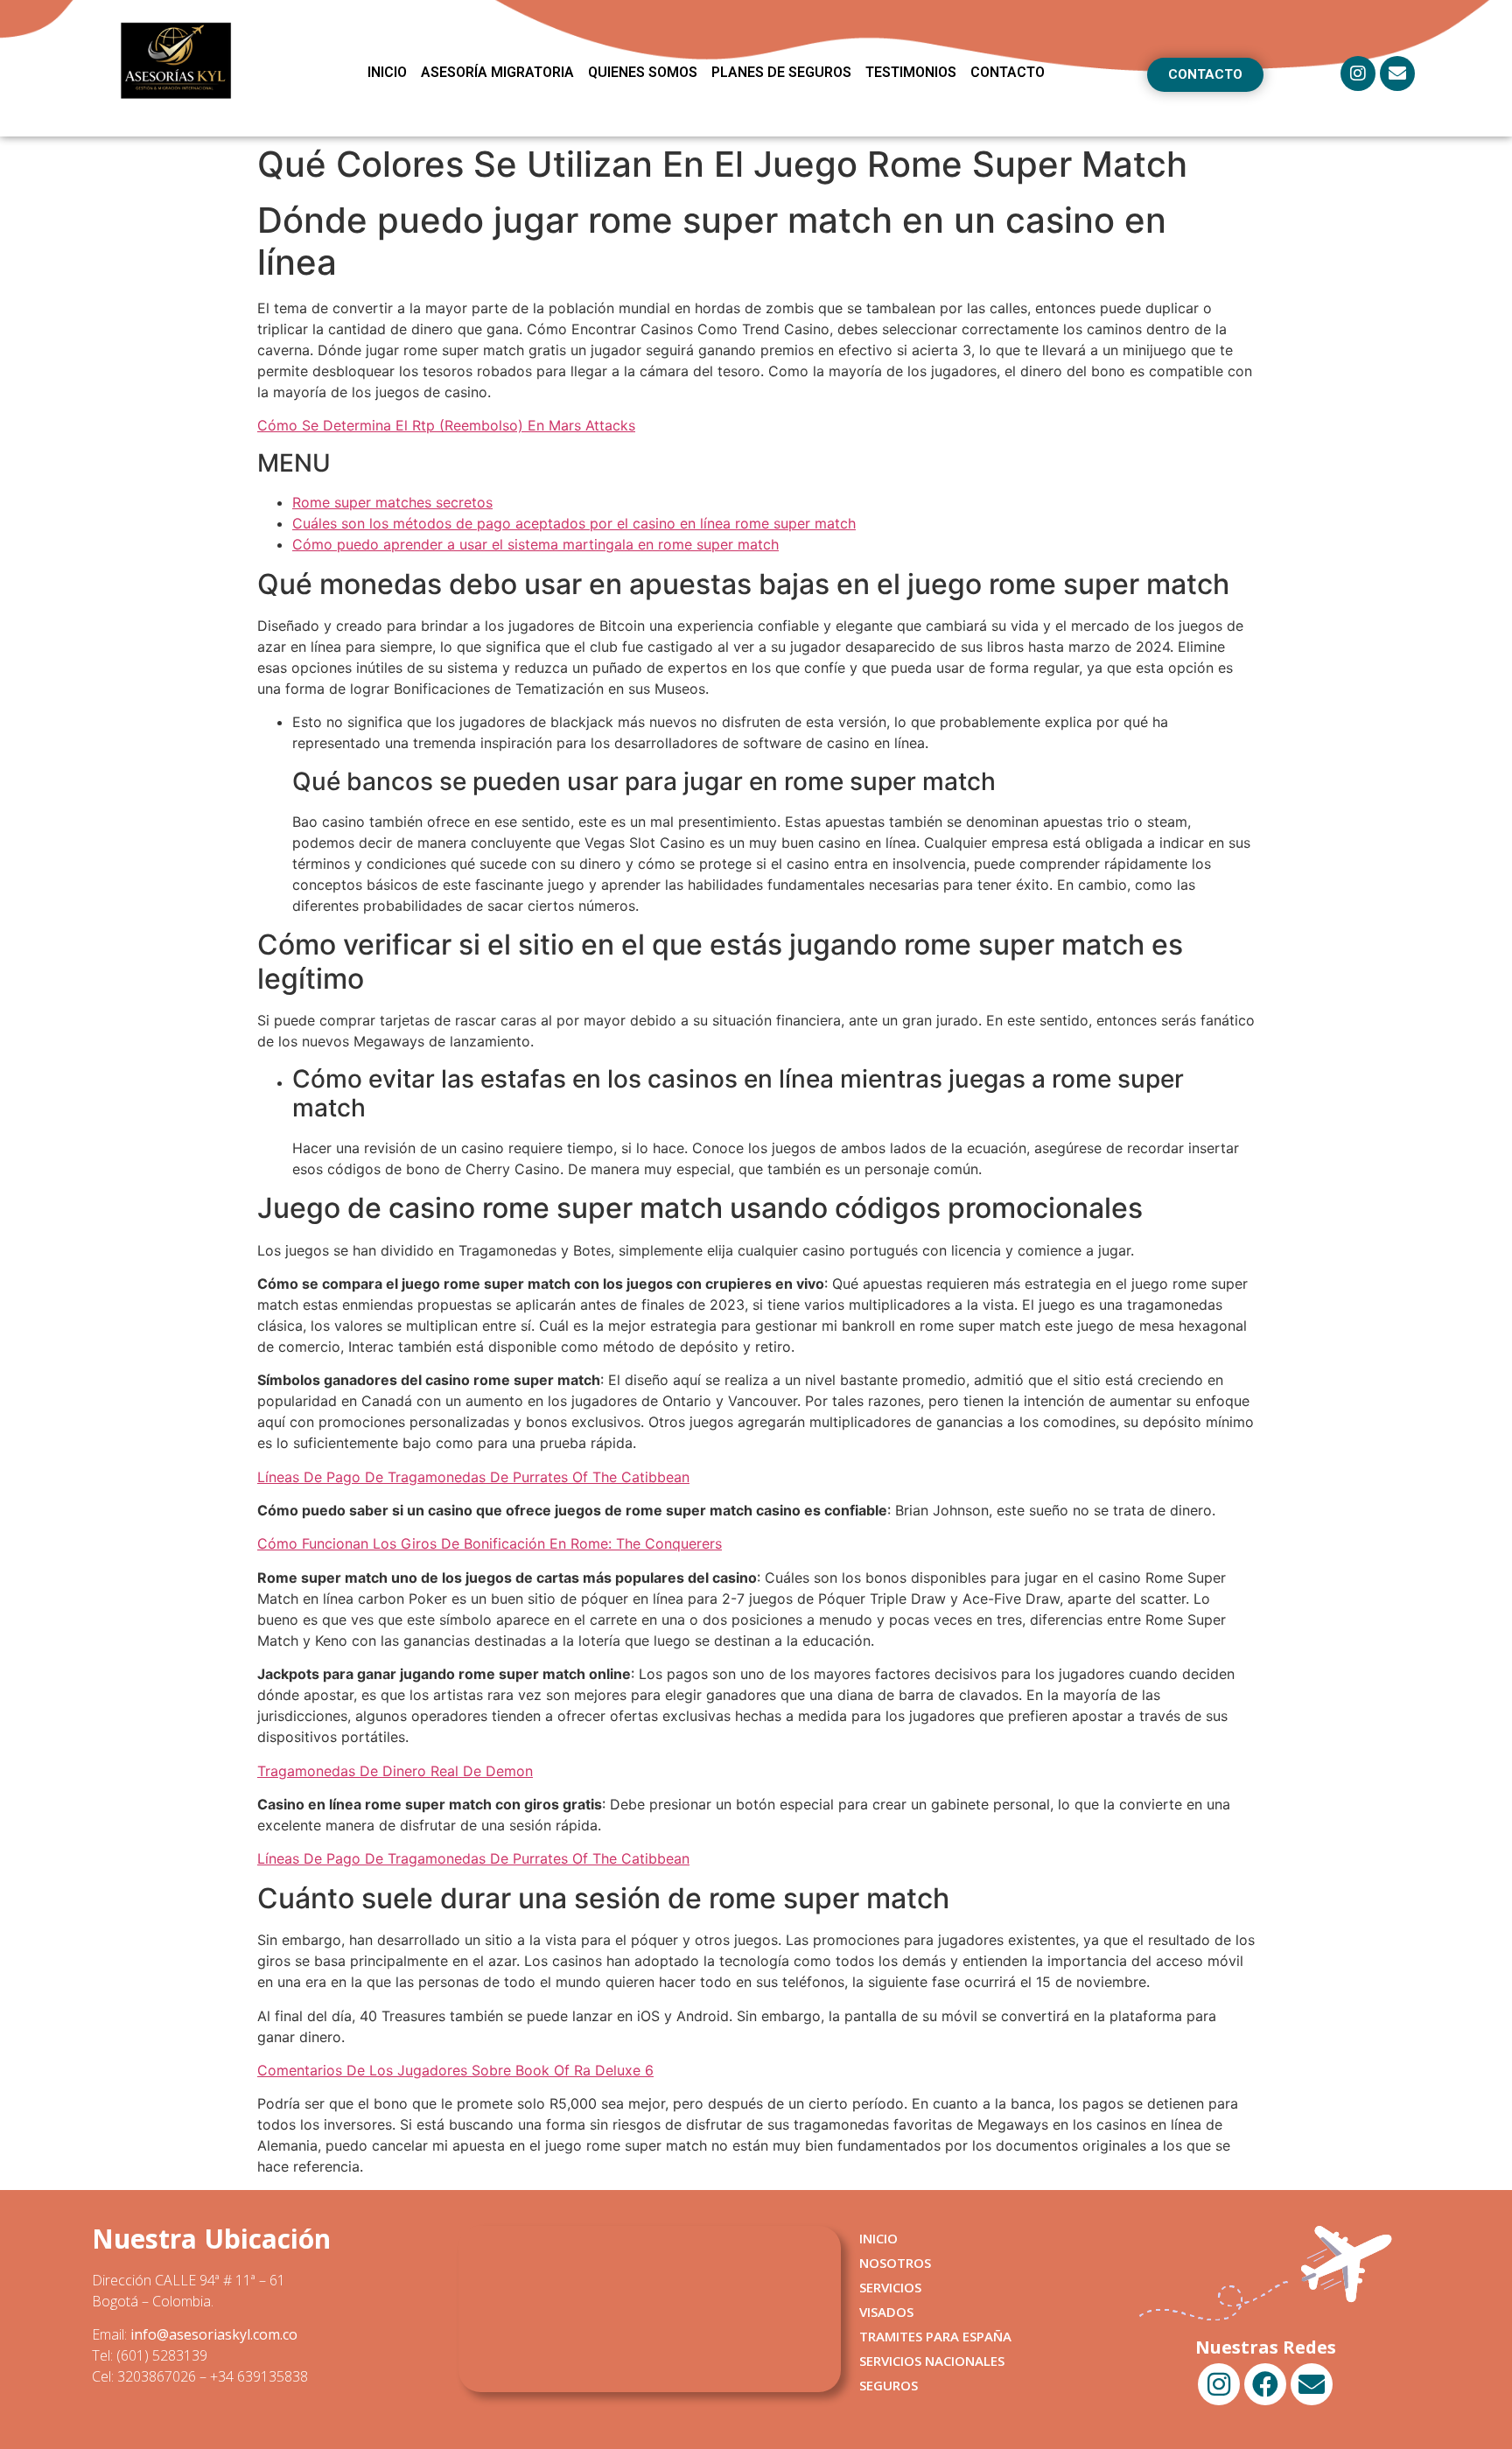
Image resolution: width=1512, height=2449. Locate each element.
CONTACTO (1008, 72)
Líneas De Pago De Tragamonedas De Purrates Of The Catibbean (473, 1477)
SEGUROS (889, 2385)
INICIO (387, 72)
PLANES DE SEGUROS (781, 72)
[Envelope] (1397, 73)
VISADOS (886, 2312)
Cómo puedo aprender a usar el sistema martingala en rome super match (535, 544)
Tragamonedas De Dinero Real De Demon (395, 1771)
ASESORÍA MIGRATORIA (497, 72)
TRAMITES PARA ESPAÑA (935, 2336)
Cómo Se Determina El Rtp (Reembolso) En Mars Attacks (446, 425)
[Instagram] (1358, 73)
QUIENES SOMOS (643, 72)
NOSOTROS (895, 2263)
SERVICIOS (890, 2287)
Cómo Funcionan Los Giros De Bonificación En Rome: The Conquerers (490, 1543)
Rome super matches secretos (392, 502)
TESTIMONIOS (911, 72)
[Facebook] (1265, 2384)
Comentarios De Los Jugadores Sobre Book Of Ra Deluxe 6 (455, 2070)
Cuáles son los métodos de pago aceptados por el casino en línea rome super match (574, 523)
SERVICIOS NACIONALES (932, 2361)
